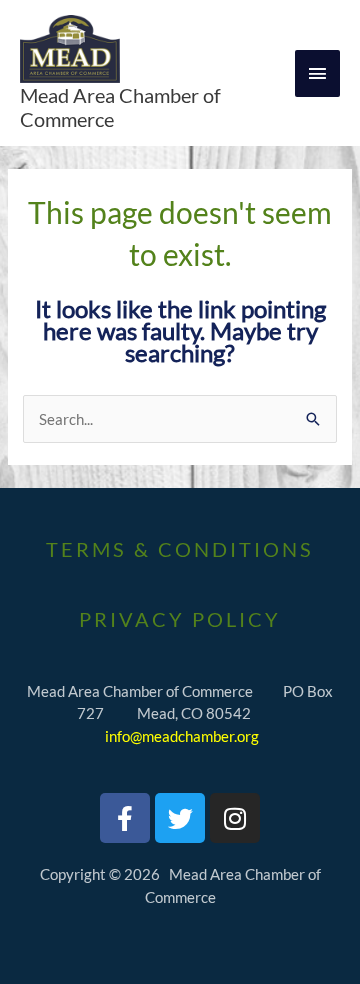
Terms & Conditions (180, 549)
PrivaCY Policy (180, 619)
